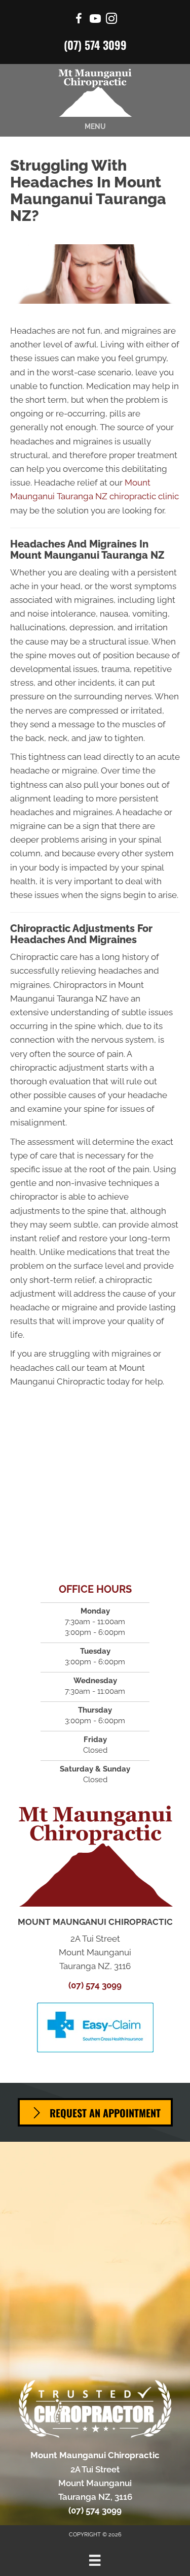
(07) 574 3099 (95, 45)
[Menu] (95, 2560)
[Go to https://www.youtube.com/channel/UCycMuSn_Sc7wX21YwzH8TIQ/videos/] (95, 20)
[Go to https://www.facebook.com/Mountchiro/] (79, 20)
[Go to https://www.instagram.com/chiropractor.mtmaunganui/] (111, 20)
